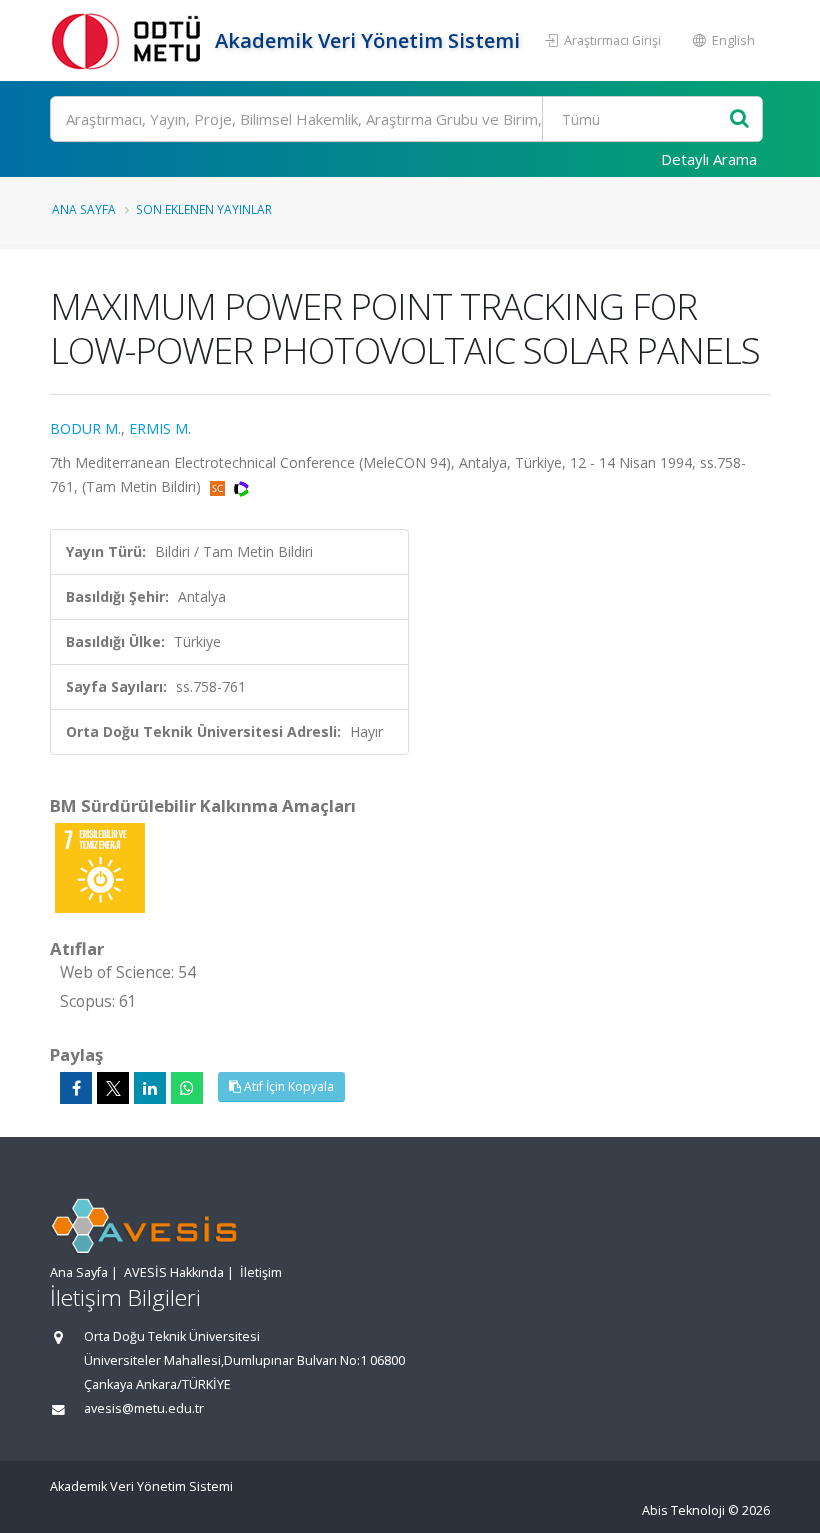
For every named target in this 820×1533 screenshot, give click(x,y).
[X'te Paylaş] (113, 1088)
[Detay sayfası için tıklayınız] (100, 866)
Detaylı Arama (709, 159)
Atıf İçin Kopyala (287, 1086)
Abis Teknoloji (683, 1510)
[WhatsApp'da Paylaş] (187, 1088)
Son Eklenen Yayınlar (204, 209)
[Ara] (739, 119)
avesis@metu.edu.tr (144, 1408)
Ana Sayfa (84, 209)
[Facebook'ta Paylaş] (76, 1088)
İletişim (261, 1272)
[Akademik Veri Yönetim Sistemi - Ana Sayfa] (130, 40)
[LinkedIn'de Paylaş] (150, 1088)
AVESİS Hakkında (174, 1272)
